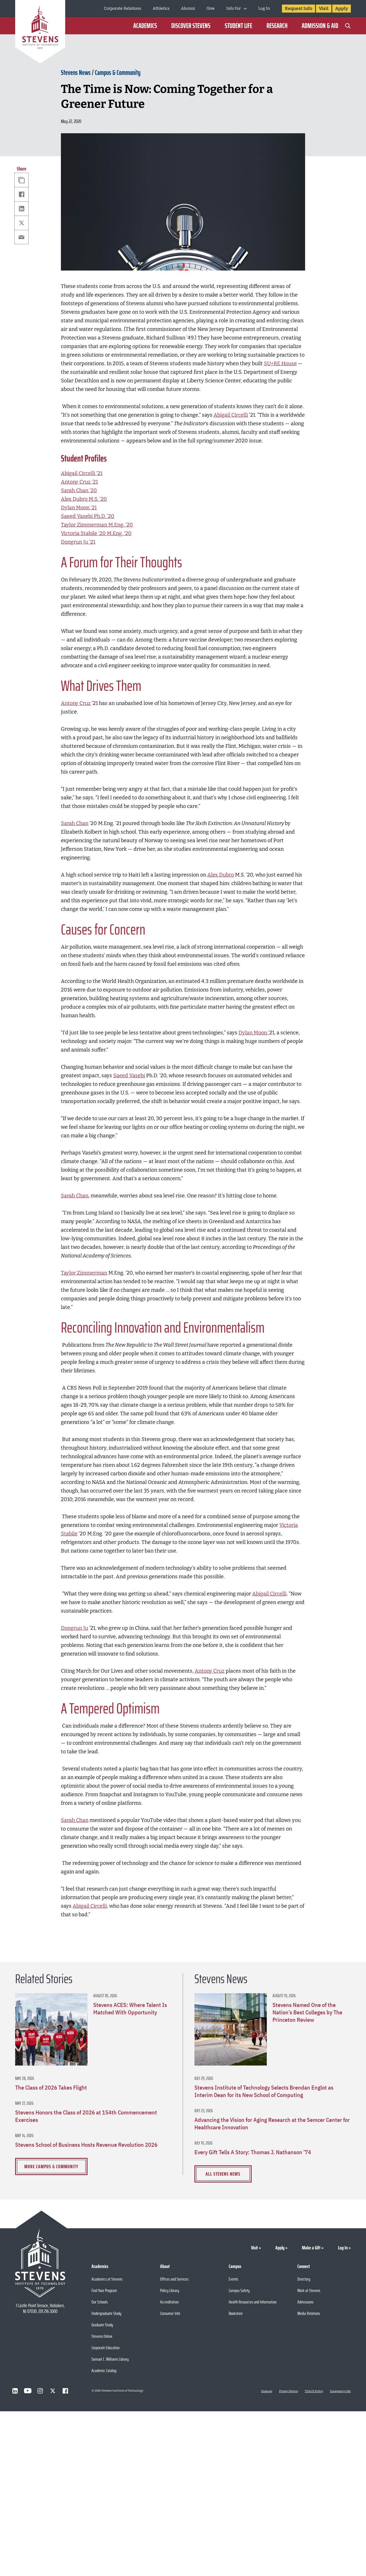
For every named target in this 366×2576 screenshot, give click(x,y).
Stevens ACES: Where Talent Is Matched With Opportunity (130, 2009)
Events (233, 2279)
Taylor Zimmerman (84, 1273)
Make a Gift (311, 2248)
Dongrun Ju (74, 1628)
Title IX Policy (314, 2391)
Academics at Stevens (107, 2279)
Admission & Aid (320, 26)
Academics (145, 26)
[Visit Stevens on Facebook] (65, 2391)
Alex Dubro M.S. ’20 (84, 499)
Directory (304, 2279)
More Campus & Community (51, 2166)
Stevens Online (102, 2336)
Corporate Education (106, 2348)
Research (277, 26)
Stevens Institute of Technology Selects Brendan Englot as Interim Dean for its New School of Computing (264, 2091)
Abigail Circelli (231, 415)
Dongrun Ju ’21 (78, 542)
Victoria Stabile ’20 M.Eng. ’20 (96, 533)
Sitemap (267, 2391)
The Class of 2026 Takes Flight (51, 2088)
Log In (264, 8)
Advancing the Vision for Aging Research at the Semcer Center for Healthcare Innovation (272, 2124)
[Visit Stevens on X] (53, 2391)
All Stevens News (223, 2174)
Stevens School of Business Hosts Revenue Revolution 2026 (86, 2145)
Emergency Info (340, 2391)
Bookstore (236, 2313)
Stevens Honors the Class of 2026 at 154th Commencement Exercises (86, 2116)
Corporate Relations (123, 8)
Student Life (238, 26)
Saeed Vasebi (129, 1076)
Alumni (188, 8)
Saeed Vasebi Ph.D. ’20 (88, 516)
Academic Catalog (104, 2371)
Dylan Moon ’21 (79, 508)
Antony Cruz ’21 (79, 482)
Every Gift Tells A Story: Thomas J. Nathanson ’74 (253, 2152)
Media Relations (309, 2313)
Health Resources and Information (253, 2302)
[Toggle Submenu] (245, 9)
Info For (233, 8)
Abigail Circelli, (90, 1906)
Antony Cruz (76, 703)
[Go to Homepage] (40, 33)
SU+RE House (280, 363)
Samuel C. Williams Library (110, 2359)
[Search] (348, 26)
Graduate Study (102, 2325)
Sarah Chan (75, 823)
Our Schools (100, 2302)
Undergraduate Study (106, 2313)
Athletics (161, 8)
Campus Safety (239, 2290)
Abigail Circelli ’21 (82, 473)
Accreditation (169, 2302)
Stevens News (76, 73)
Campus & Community (118, 73)
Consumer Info (170, 2313)
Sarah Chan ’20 (79, 490)
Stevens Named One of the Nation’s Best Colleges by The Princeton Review (307, 2012)
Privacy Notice (289, 2391)
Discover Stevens (191, 26)
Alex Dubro (221, 875)
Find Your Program (104, 2290)
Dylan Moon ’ (254, 1033)
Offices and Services (174, 2279)
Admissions (305, 2302)
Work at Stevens (309, 2290)
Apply (342, 8)
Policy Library (170, 2290)
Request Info (299, 8)
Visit (324, 8)
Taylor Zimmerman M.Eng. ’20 (97, 525)
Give (211, 8)
